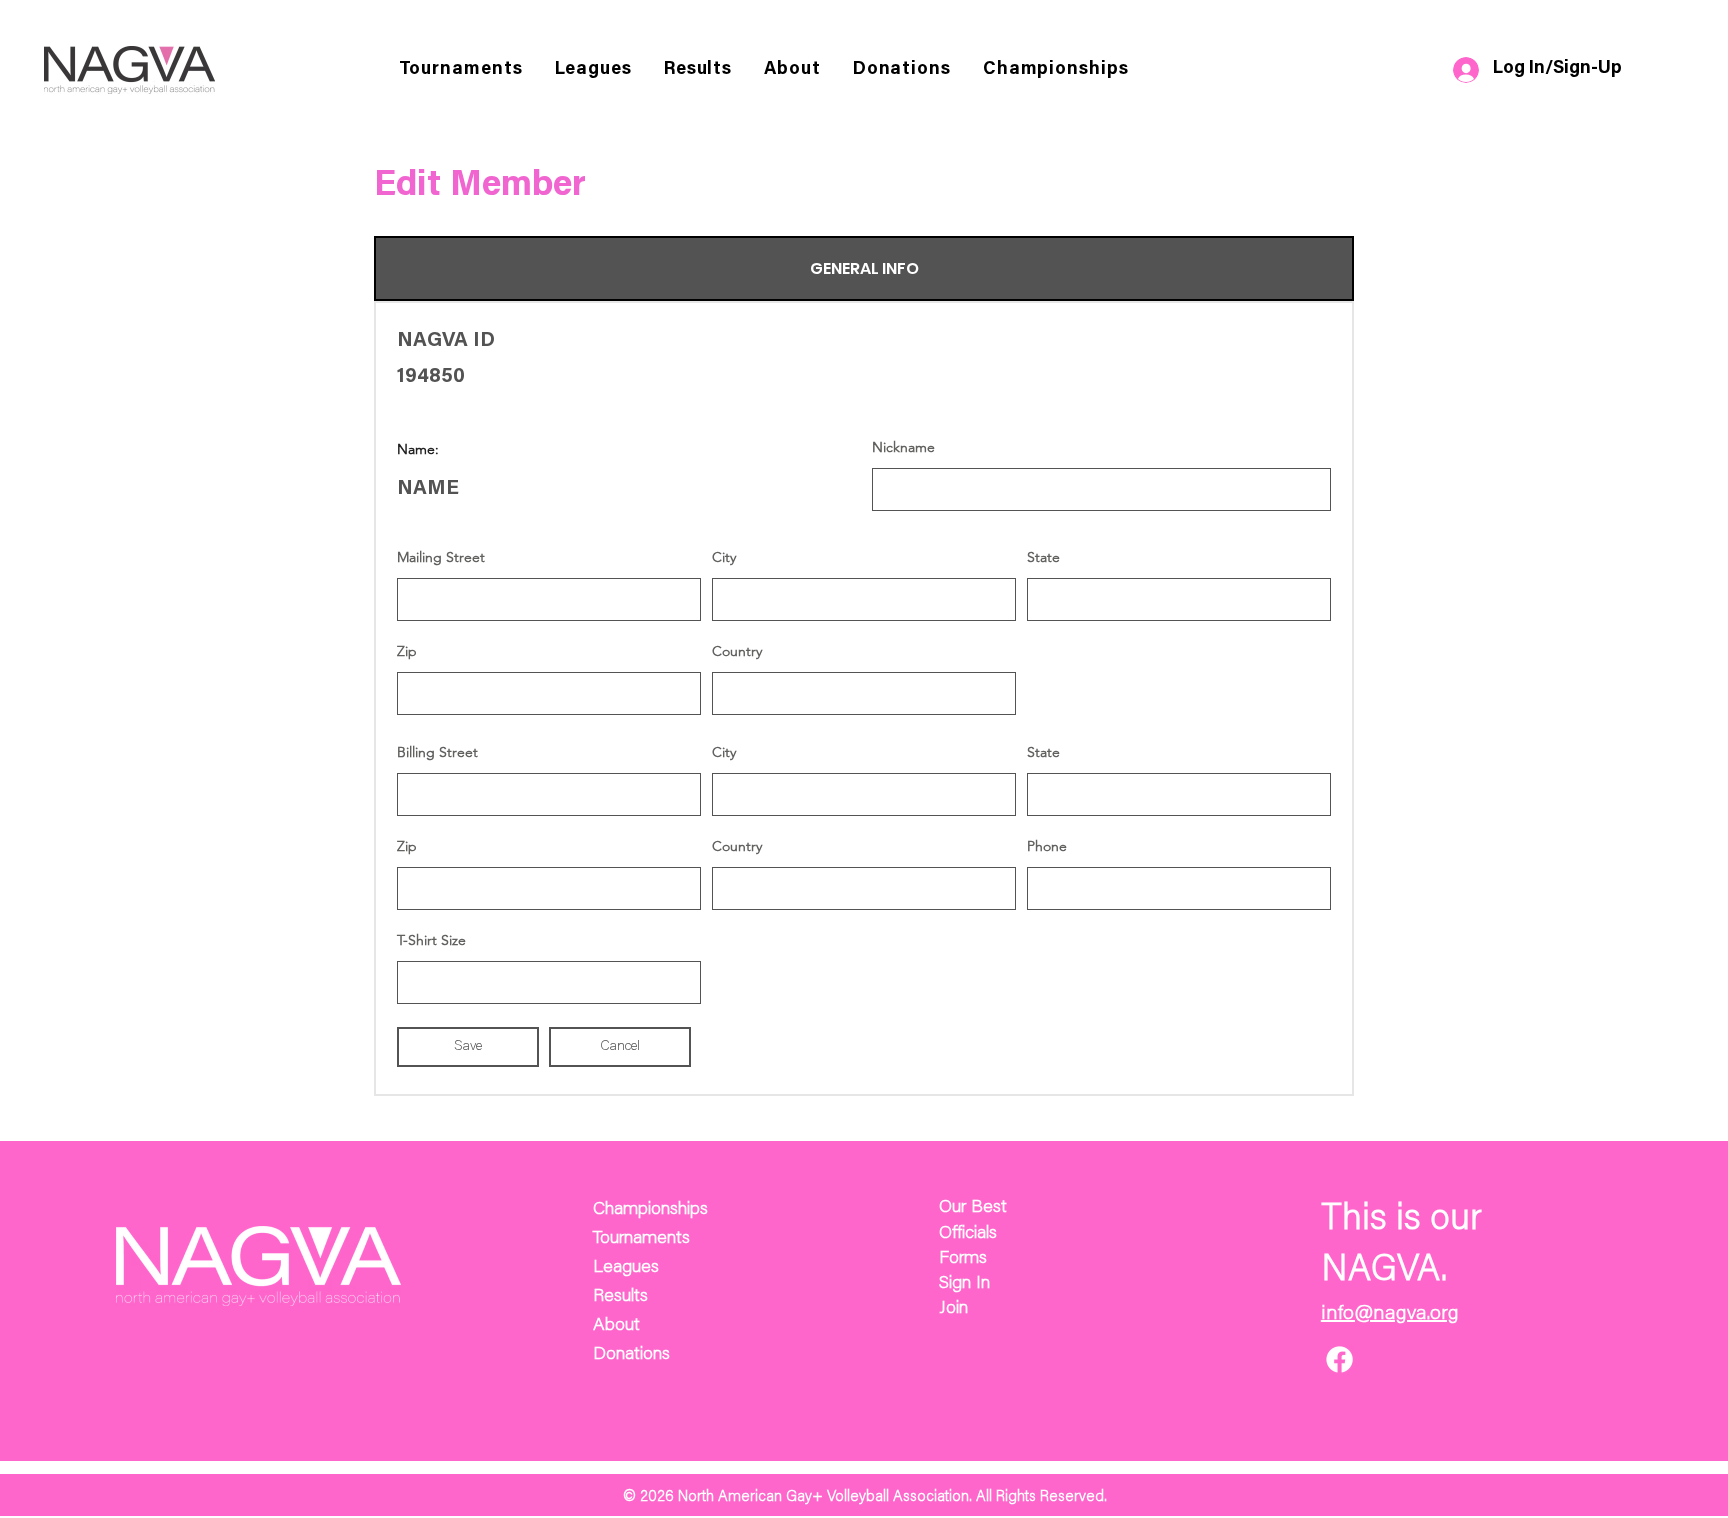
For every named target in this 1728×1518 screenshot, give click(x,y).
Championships (650, 1210)
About (616, 1326)
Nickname (903, 447)
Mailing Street (441, 557)
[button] (792, 70)
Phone (1047, 846)
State (1043, 557)
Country (737, 651)
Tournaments (641, 1239)
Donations (631, 1355)
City (724, 557)
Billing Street (437, 752)
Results (620, 1297)
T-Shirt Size (431, 940)
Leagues (626, 1268)
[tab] (864, 268)
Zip (407, 651)
